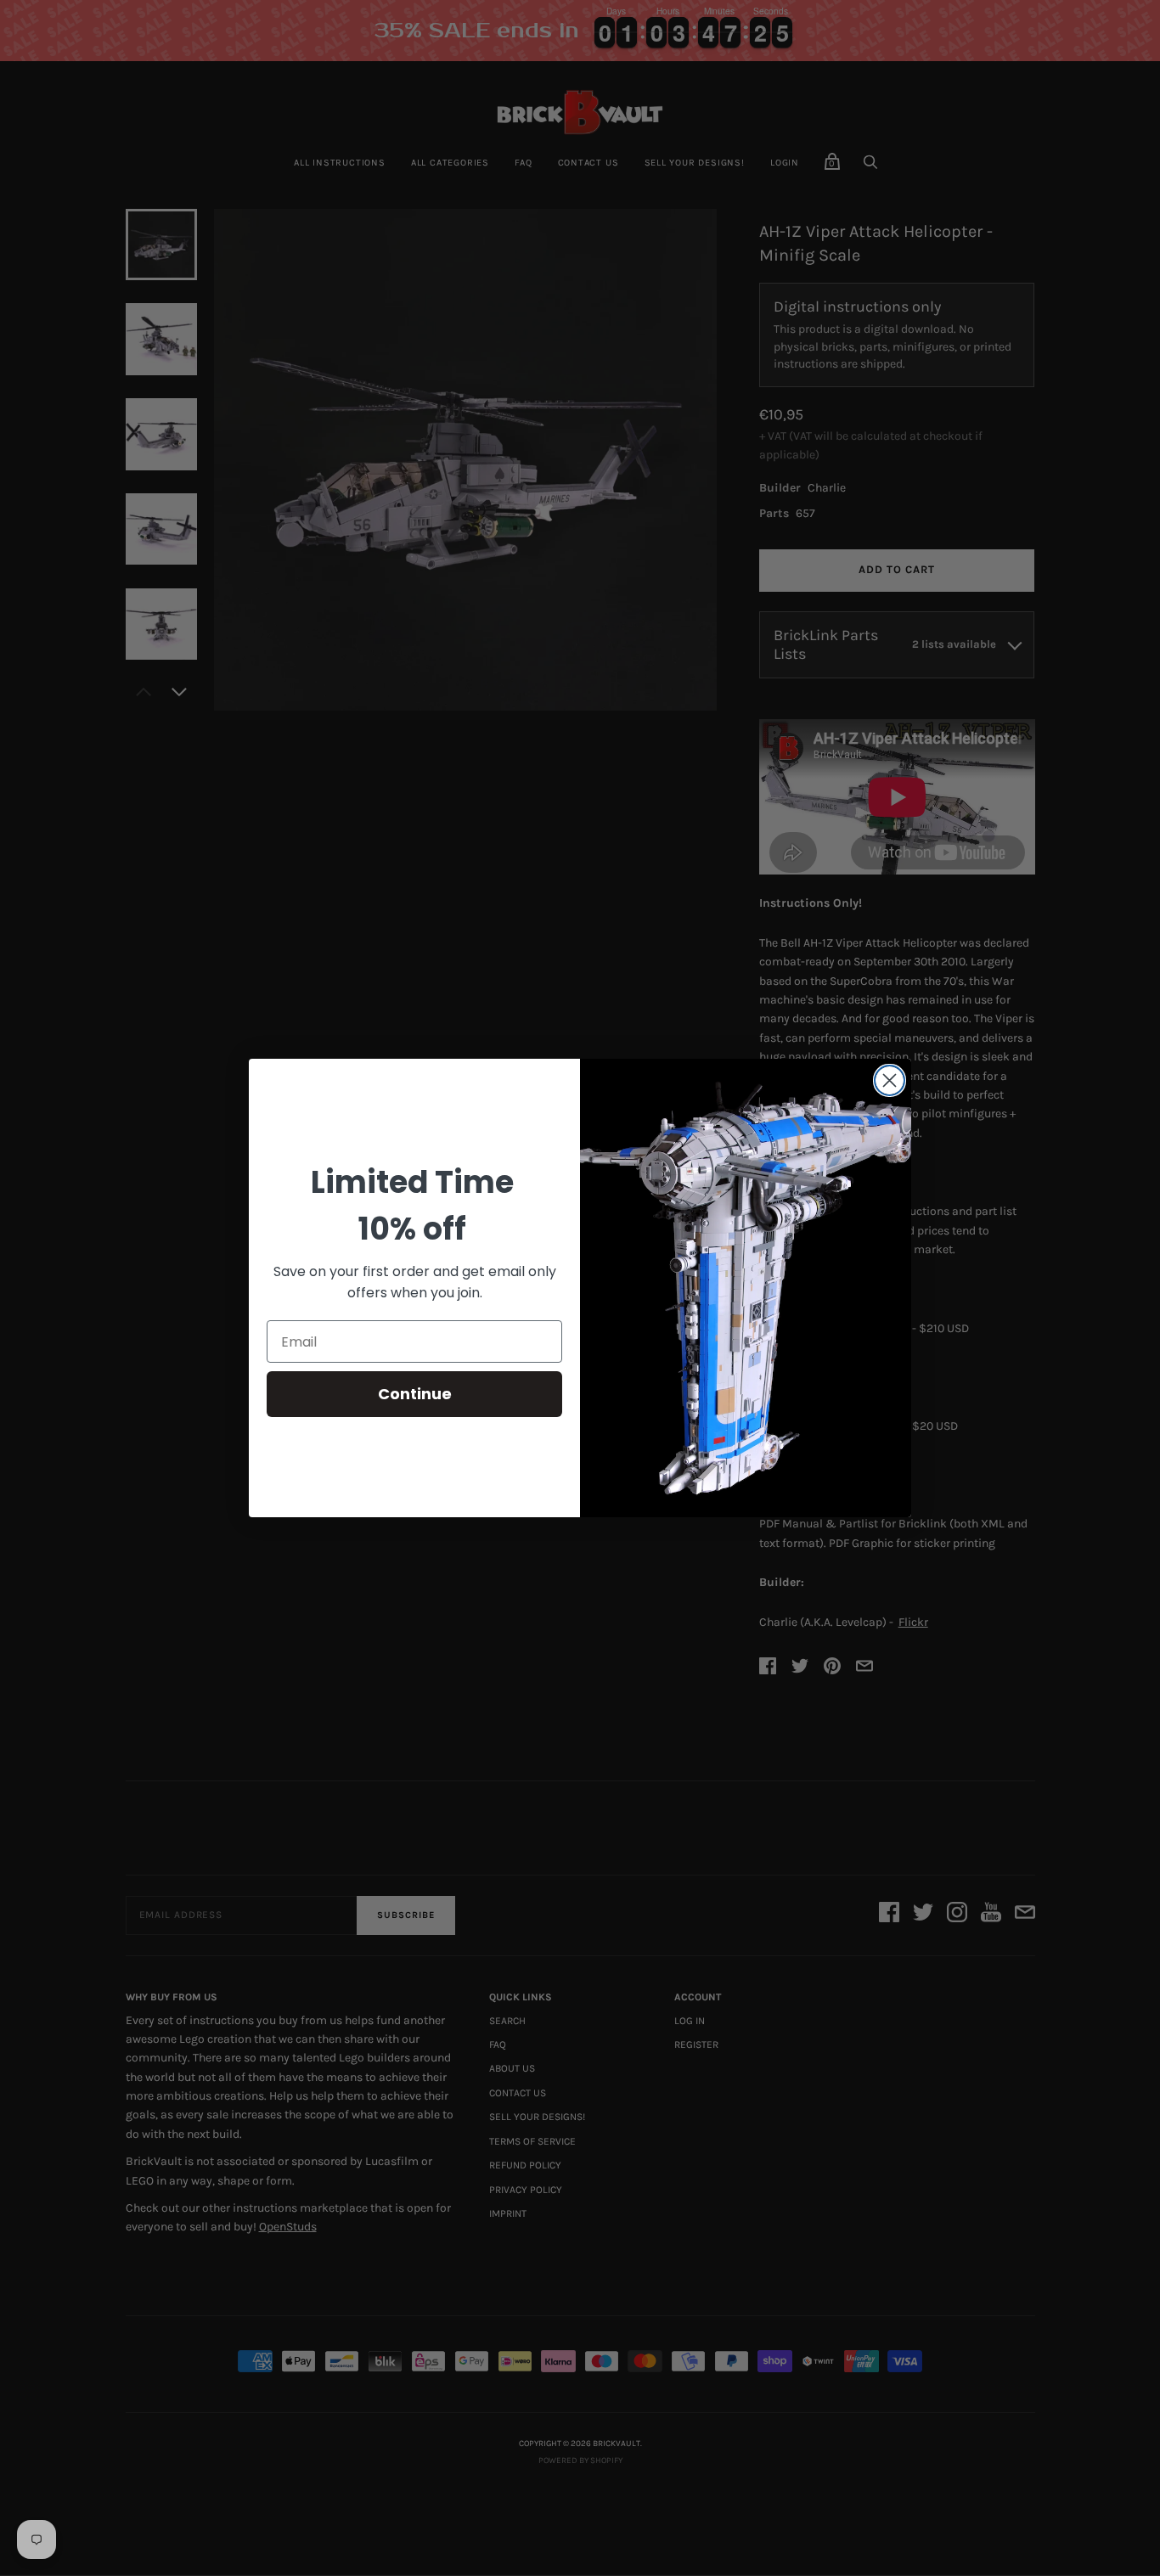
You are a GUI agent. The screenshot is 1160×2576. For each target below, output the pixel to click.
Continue (415, 1394)
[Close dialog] (890, 1080)
